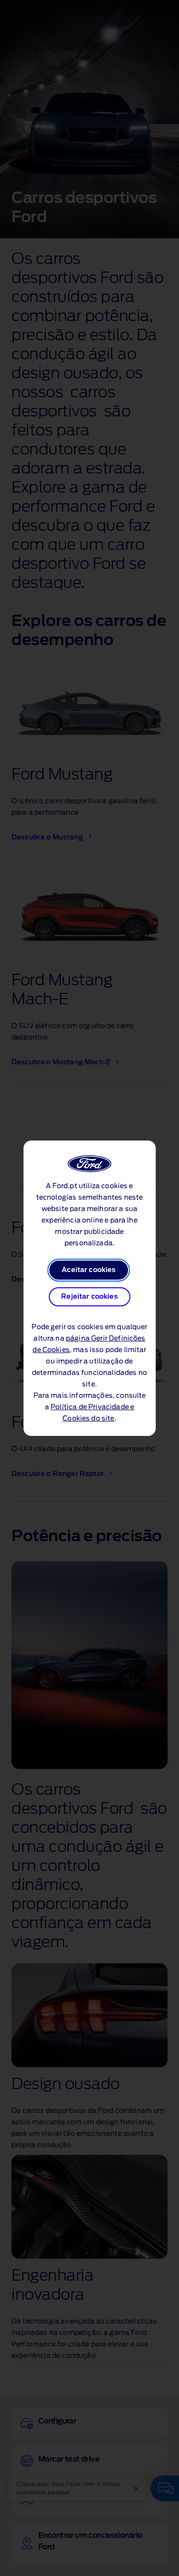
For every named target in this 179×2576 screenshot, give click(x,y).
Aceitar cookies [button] (89, 1270)
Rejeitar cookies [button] (89, 1297)
